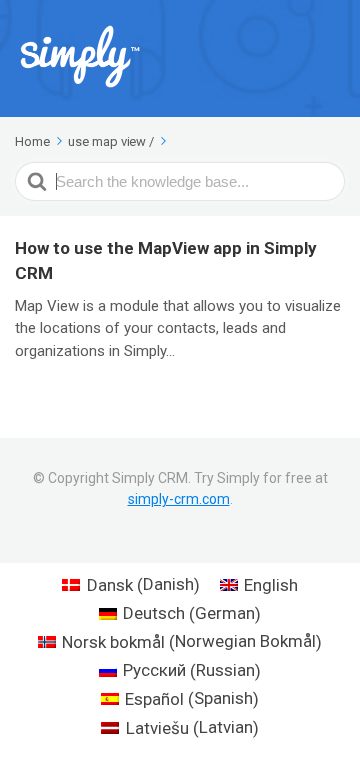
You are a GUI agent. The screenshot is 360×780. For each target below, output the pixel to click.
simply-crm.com (179, 499)
